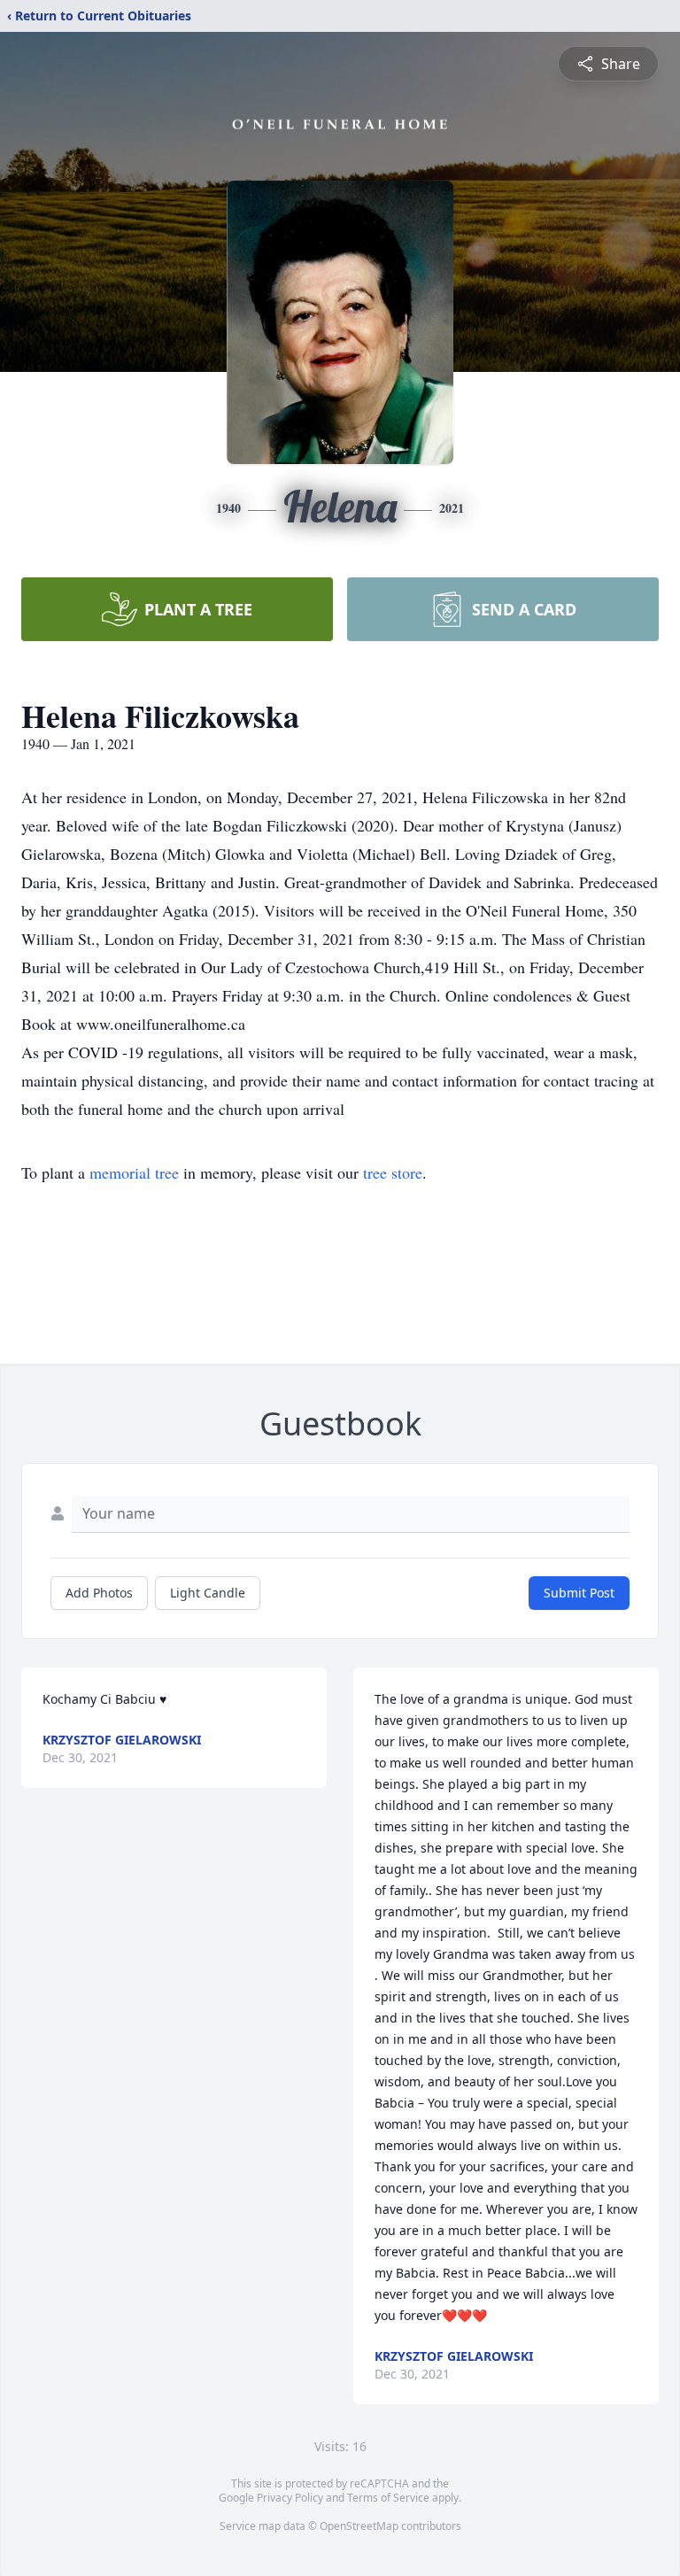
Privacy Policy (290, 2498)
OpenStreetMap (359, 2526)
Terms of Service (388, 2498)
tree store (393, 1172)
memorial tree (134, 1172)
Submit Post (579, 1593)
